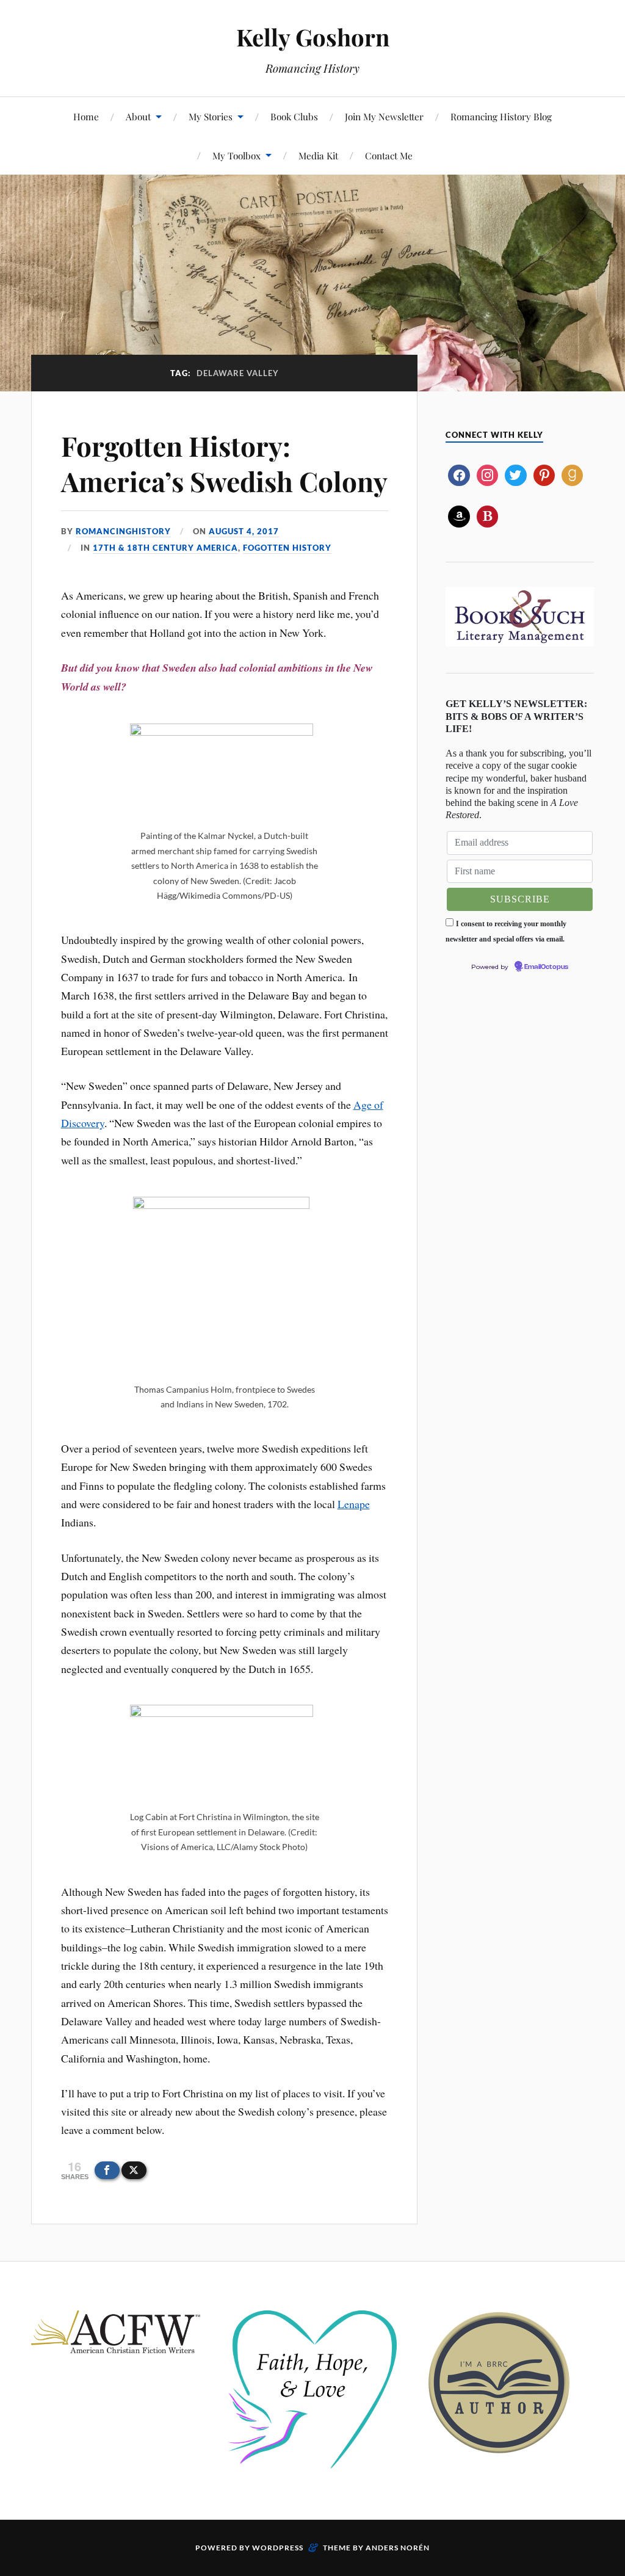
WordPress (278, 2548)
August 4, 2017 (244, 531)
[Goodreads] (572, 474)
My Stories (211, 116)
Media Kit (318, 155)
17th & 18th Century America (165, 548)
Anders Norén (398, 2548)
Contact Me (389, 155)
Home (86, 116)
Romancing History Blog (501, 116)
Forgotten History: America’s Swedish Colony (224, 463)
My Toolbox (237, 155)
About (138, 116)
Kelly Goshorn (313, 37)
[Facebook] (459, 474)
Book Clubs (294, 116)
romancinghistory (123, 531)
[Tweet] (134, 2170)
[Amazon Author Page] (459, 515)
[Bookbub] (487, 515)
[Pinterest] (544, 474)
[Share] (107, 2170)
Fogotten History (287, 548)
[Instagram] (487, 474)
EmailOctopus (546, 967)
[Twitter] (515, 474)
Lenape (354, 1504)
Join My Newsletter (384, 116)
